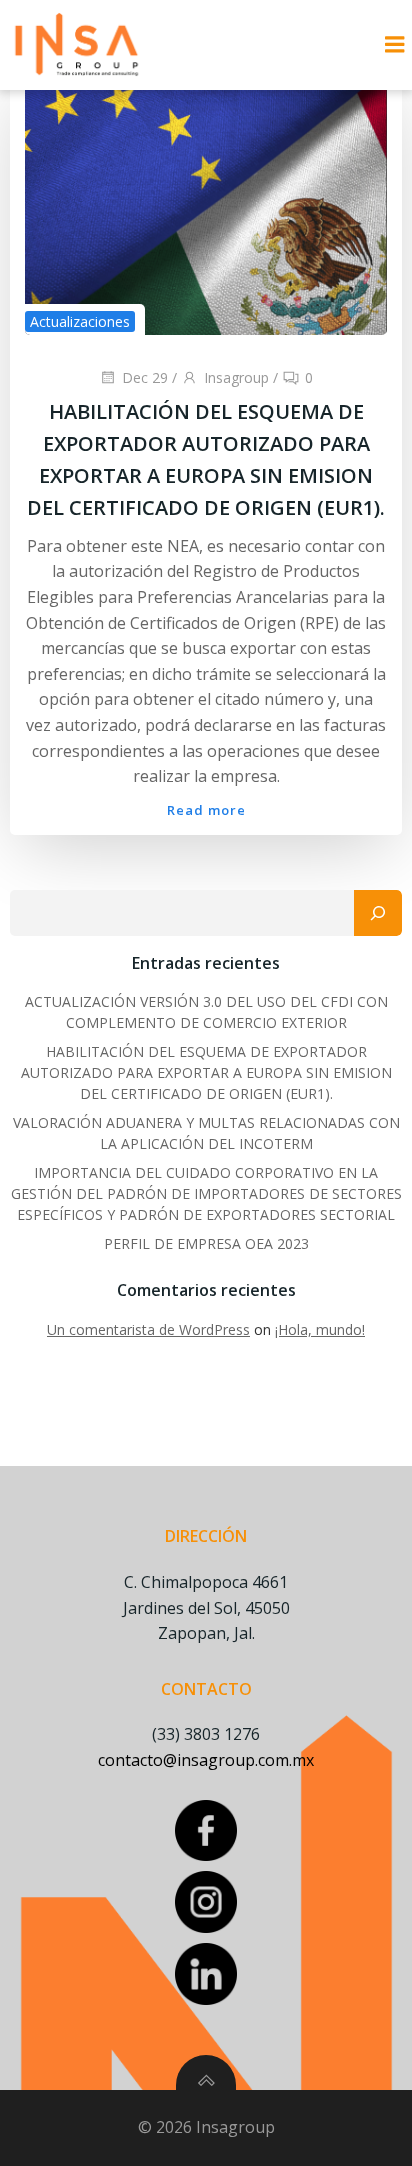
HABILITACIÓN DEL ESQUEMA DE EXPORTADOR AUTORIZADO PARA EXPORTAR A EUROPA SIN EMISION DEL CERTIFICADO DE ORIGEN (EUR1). (206, 1072)
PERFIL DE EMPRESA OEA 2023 (206, 1243)
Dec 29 (145, 377)
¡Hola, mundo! (320, 1329)
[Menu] (395, 45)
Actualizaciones (80, 321)
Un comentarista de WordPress (148, 1329)
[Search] (378, 913)
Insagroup (236, 377)
